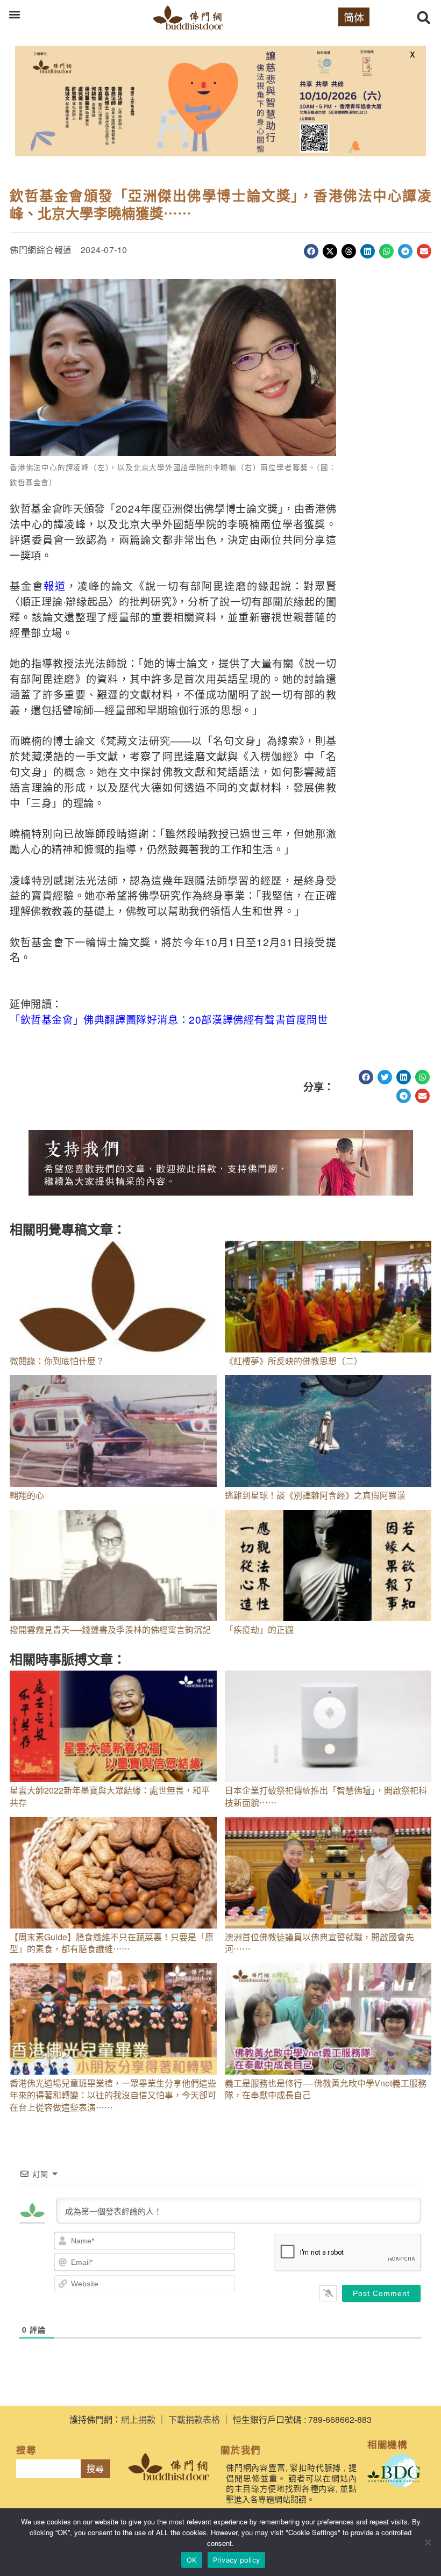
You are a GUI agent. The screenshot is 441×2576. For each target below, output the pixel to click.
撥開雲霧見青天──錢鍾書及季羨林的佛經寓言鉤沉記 (110, 1629)
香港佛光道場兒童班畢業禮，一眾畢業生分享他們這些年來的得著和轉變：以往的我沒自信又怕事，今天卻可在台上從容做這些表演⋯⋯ (113, 2095)
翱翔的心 (27, 1495)
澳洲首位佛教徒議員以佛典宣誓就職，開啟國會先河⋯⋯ (319, 1943)
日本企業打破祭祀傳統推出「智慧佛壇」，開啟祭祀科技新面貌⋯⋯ (326, 1796)
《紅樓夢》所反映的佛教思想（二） (294, 1361)
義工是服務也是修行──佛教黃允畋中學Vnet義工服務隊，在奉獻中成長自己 (326, 2089)
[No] (428, 2542)
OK (192, 2560)
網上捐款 (138, 2419)
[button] (14, 14)
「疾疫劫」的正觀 (259, 1629)
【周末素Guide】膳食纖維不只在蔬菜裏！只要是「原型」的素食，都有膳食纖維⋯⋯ (112, 1943)
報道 (55, 585)
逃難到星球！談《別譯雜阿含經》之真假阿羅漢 (315, 1495)
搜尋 (95, 2469)
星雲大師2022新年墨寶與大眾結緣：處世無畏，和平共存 (110, 1796)
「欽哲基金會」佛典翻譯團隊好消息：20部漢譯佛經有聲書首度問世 (169, 1019)
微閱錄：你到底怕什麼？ (57, 1361)
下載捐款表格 (194, 2419)
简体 (354, 17)
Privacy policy (237, 2560)
